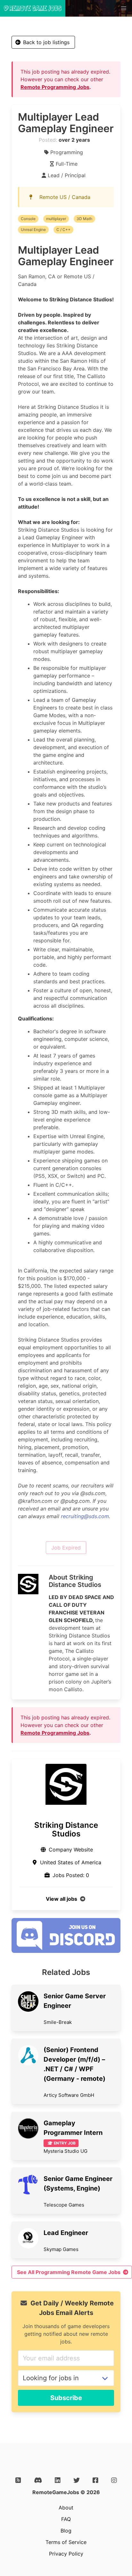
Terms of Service (66, 2542)
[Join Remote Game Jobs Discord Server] (66, 1951)
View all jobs (62, 1899)
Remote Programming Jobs (55, 87)
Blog (66, 2531)
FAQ (66, 2519)
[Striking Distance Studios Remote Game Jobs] (66, 1784)
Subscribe (66, 2398)
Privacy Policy (66, 2554)
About (66, 2508)
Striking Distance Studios (66, 1829)
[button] (124, 8)
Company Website (71, 1850)
